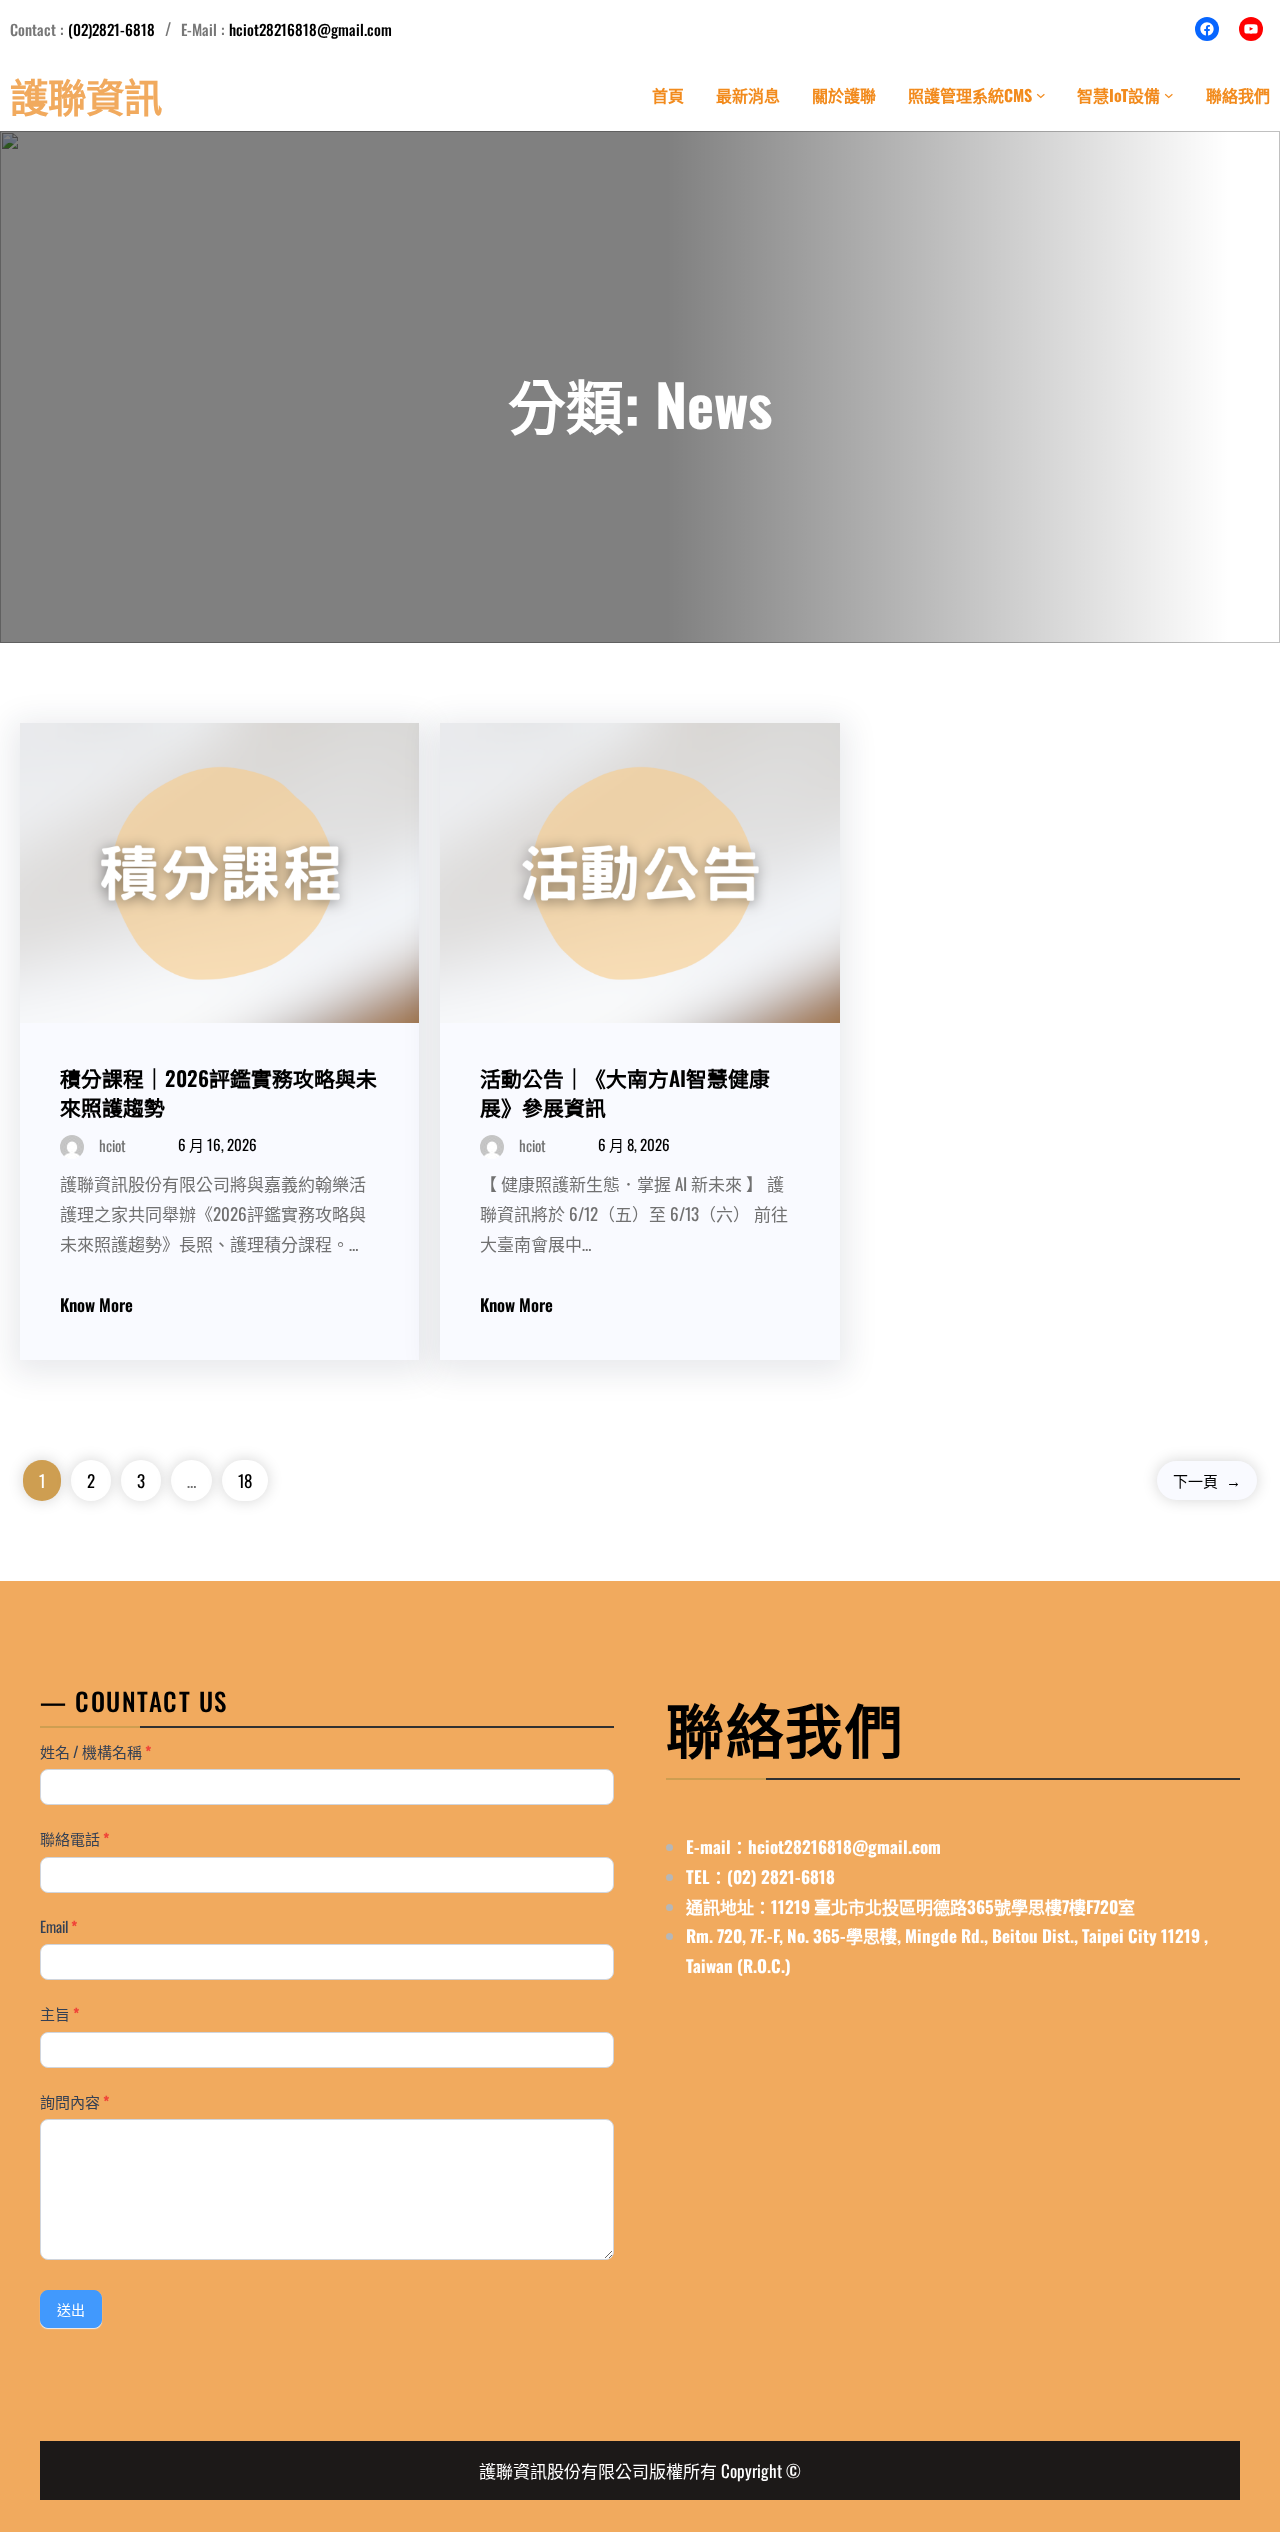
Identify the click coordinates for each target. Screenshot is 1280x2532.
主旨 (59, 2013)
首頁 (668, 95)
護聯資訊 (86, 94)
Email (58, 1926)
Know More (96, 1304)
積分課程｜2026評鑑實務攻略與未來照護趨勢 (218, 1092)
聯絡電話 (74, 1838)
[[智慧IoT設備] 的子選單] (1169, 95)
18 (245, 1480)
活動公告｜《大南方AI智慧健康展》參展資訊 (625, 1092)
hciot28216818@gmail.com (310, 29)
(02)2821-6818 (111, 29)
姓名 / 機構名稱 (95, 1751)
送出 (71, 2310)
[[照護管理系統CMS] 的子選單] (1041, 95)
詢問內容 (74, 2101)
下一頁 (1207, 1480)
